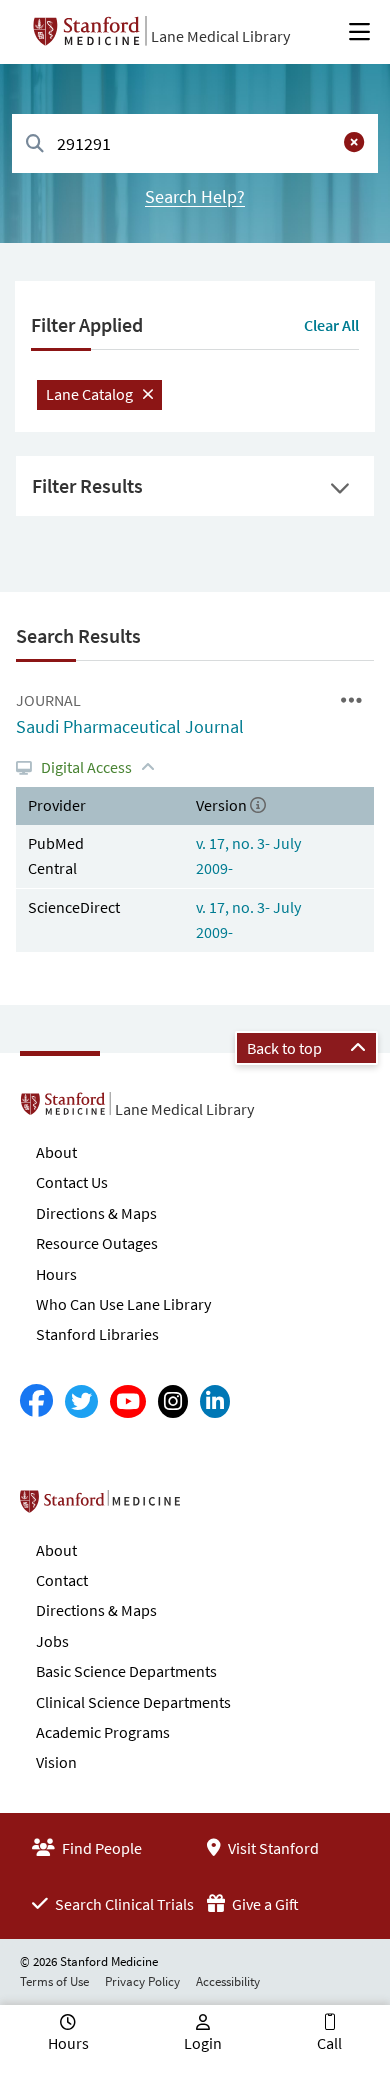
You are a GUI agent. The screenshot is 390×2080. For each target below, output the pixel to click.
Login (203, 2043)
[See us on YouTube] (128, 1401)
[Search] (35, 144)
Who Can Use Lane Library (123, 1304)
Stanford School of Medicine (215, 1507)
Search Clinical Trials (123, 1904)
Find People (100, 1848)
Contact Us (72, 1182)
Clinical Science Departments (133, 1702)
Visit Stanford (272, 1848)
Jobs (52, 1641)
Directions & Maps (96, 1213)
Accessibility (228, 1981)
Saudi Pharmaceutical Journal (130, 726)
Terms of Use (54, 1981)
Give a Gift (264, 1904)
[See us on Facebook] (36, 1401)
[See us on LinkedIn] (215, 1401)
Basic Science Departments (126, 1671)
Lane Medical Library (220, 36)
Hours (56, 1274)
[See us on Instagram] (173, 1401)
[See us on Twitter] (81, 1401)
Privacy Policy (142, 1981)
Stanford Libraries (97, 1334)
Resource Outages (97, 1243)
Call (329, 2043)
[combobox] (195, 143)
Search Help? (195, 196)
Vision (56, 1762)
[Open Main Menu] (359, 32)
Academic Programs (103, 1732)
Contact (62, 1580)
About (56, 1152)
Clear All (331, 325)
